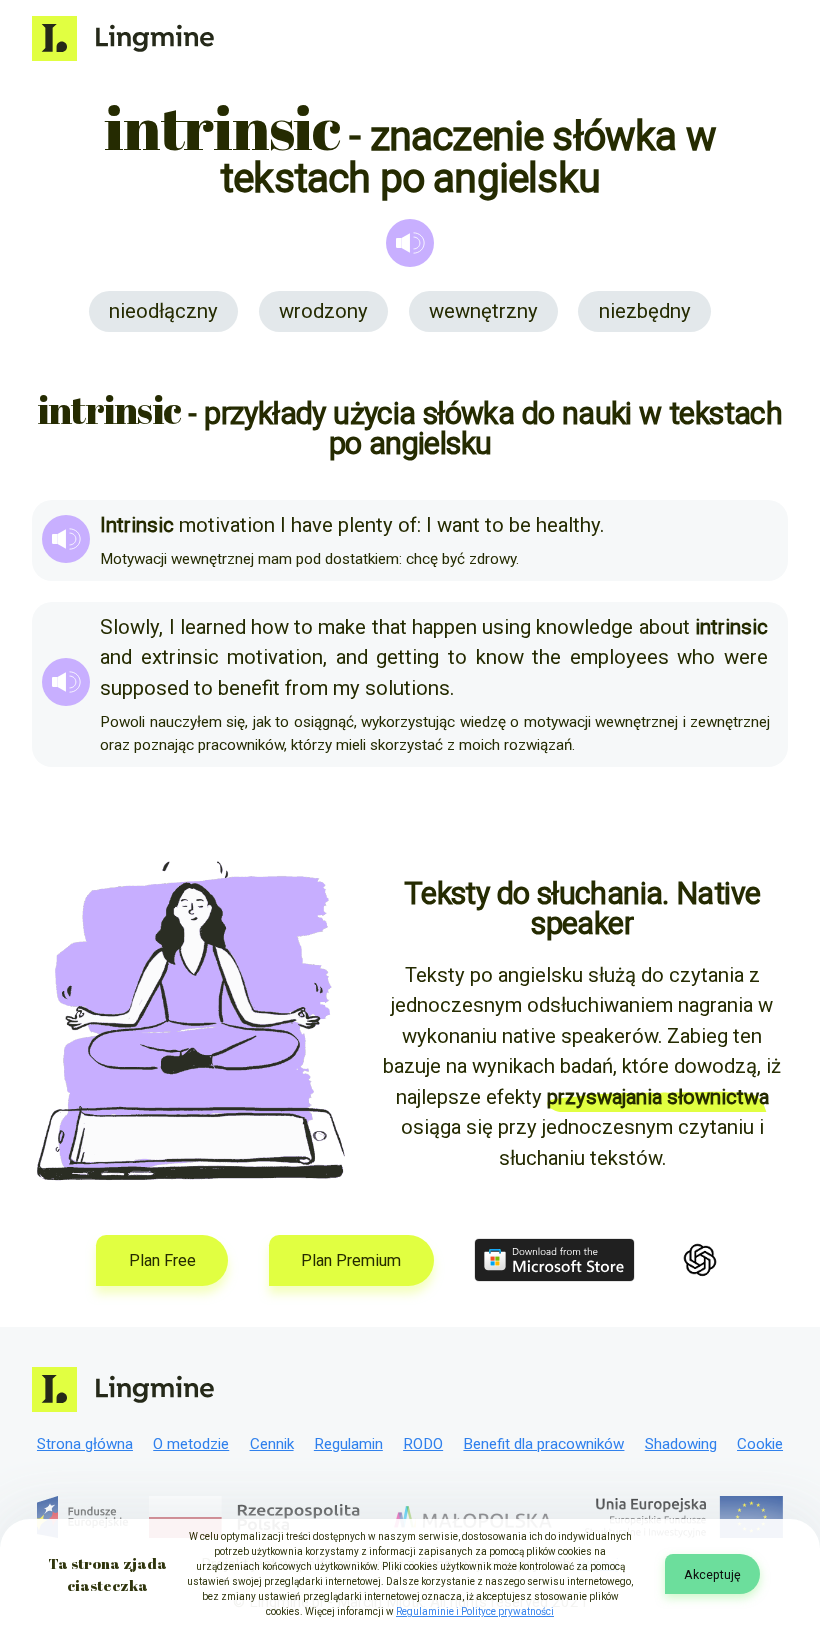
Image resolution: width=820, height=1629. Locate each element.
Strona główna (85, 1444)
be (520, 525)
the (546, 657)
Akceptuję (712, 1574)
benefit (249, 688)
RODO (423, 1444)
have (312, 525)
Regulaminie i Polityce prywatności (475, 1611)
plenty (365, 525)
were (746, 657)
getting (407, 657)
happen (444, 627)
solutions (407, 688)
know (500, 657)
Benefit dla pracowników (543, 1444)
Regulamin (348, 1444)
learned (213, 627)
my (346, 688)
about (664, 627)
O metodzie (191, 1444)
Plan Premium (351, 1260)
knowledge (584, 627)
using (506, 627)
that (389, 627)
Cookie (760, 1444)
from (306, 688)
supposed (144, 688)
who (696, 657)
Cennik (272, 1444)
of (407, 525)
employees (619, 657)
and (116, 657)
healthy (568, 525)
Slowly (129, 627)
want (458, 525)
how (270, 627)
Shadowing (681, 1444)
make (342, 627)
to (494, 525)
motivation (227, 525)
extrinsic (180, 657)
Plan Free (162, 1260)
